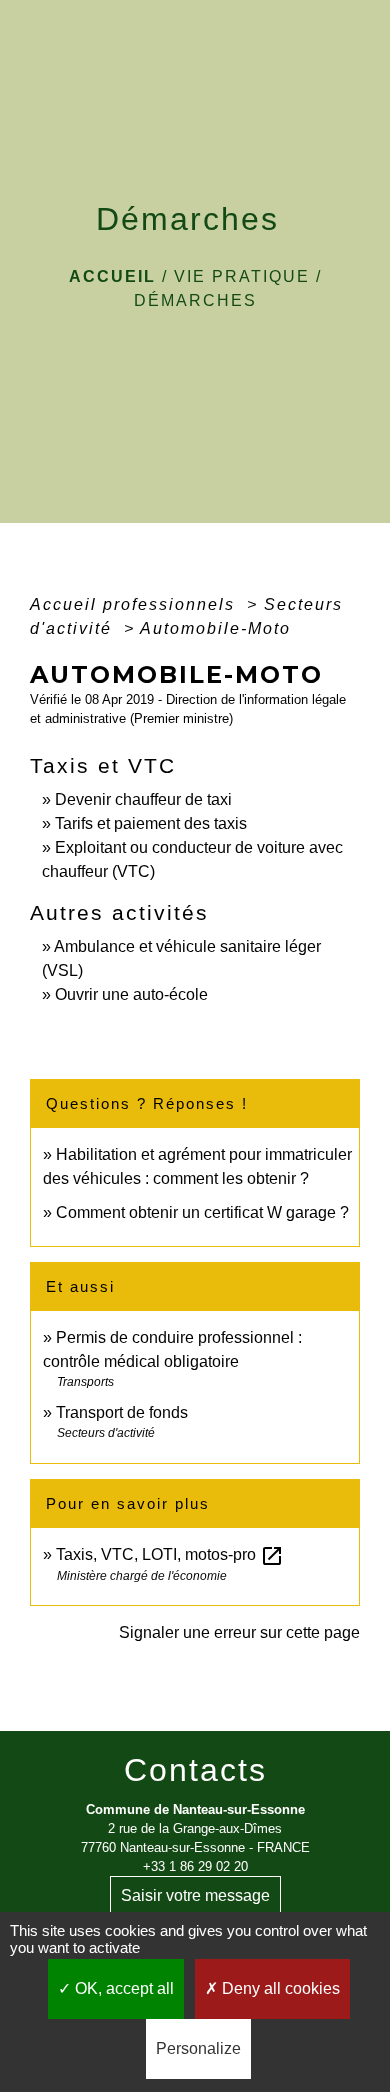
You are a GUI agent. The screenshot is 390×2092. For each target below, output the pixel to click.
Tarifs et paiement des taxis (151, 823)
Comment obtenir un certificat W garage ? (202, 1212)
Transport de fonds (122, 1412)
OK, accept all (122, 1988)
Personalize (198, 2048)
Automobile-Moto (215, 628)
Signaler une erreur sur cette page (239, 1632)
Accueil (112, 276)
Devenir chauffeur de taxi (143, 799)
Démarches (195, 300)
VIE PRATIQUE (242, 276)
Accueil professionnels (135, 604)
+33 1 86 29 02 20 (195, 1866)
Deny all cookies (279, 1988)
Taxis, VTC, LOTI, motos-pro (170, 1554)
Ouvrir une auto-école (131, 994)
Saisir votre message (195, 1895)
